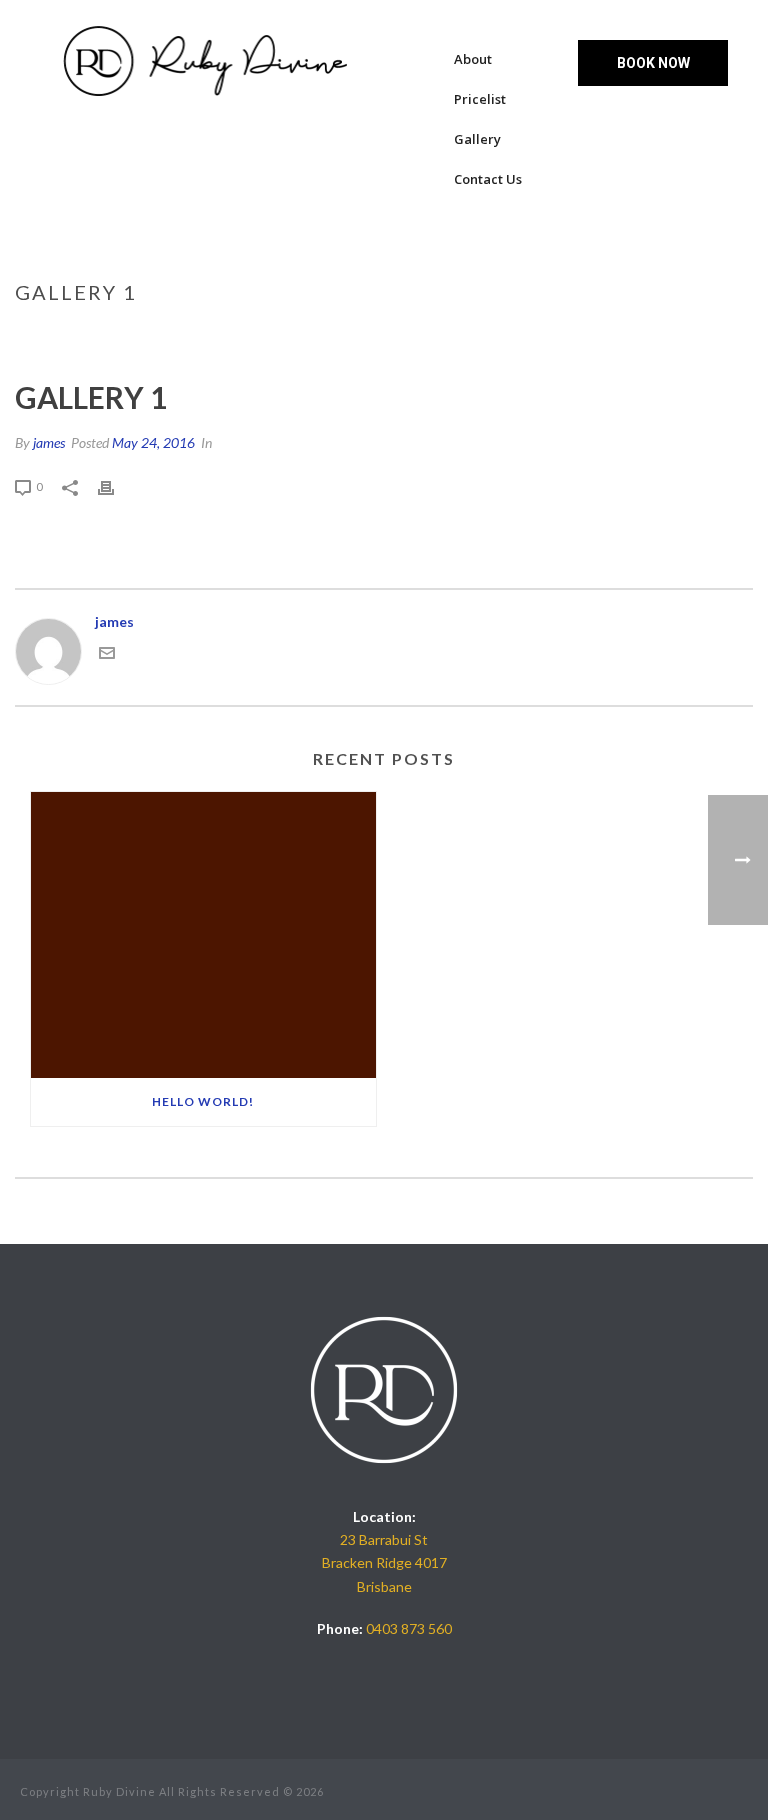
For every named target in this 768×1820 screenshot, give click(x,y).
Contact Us (488, 179)
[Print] (116, 485)
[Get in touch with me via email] (107, 655)
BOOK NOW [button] (653, 63)
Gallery (477, 139)
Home (533, 334)
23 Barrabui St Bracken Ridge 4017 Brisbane (384, 1562)
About (473, 59)
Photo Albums (613, 334)
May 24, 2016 (153, 442)
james (49, 442)
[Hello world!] (203, 935)
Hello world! (203, 1101)
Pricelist (480, 99)
